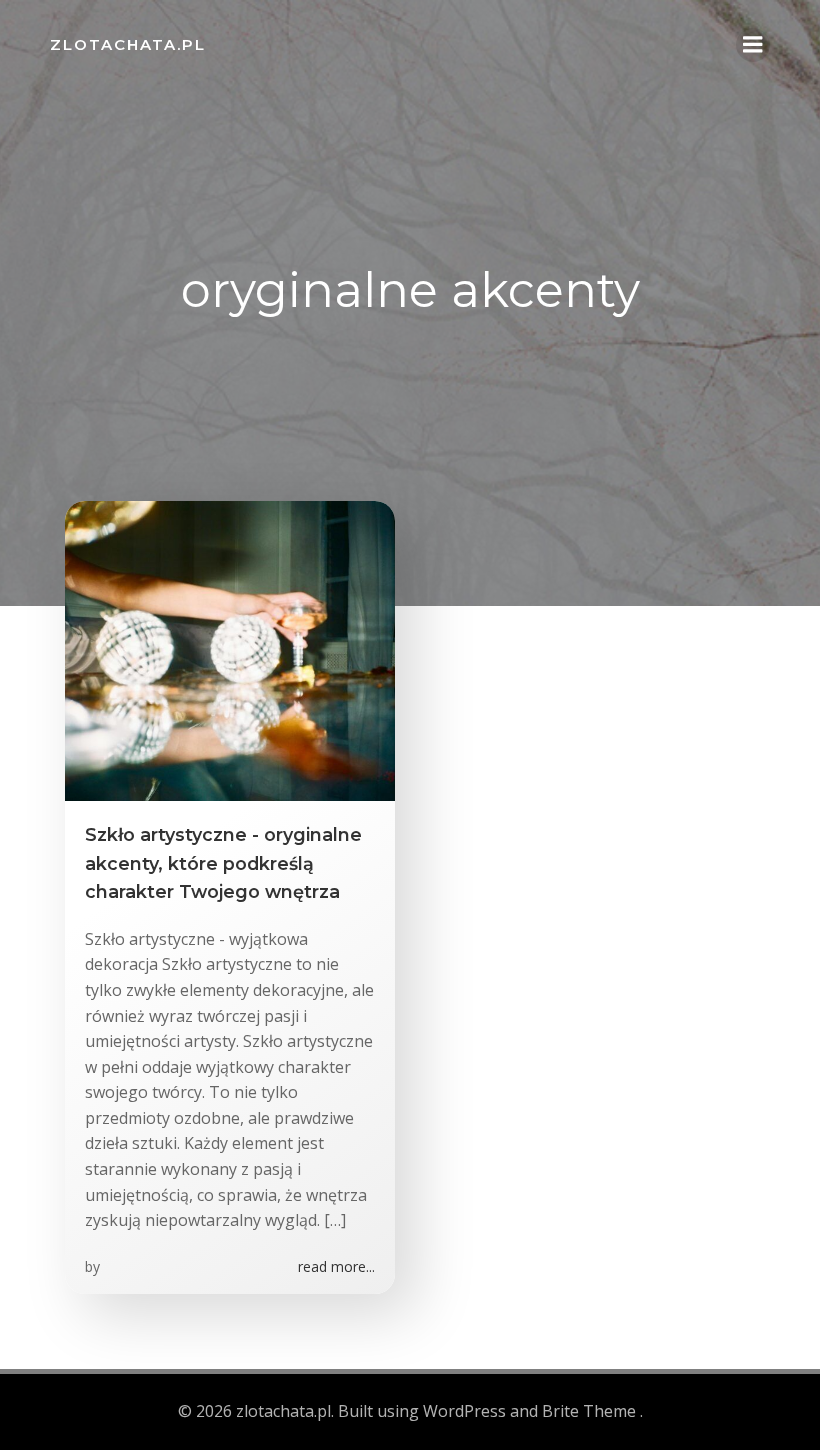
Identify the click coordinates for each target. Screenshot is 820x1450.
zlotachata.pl (128, 44)
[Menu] (753, 45)
